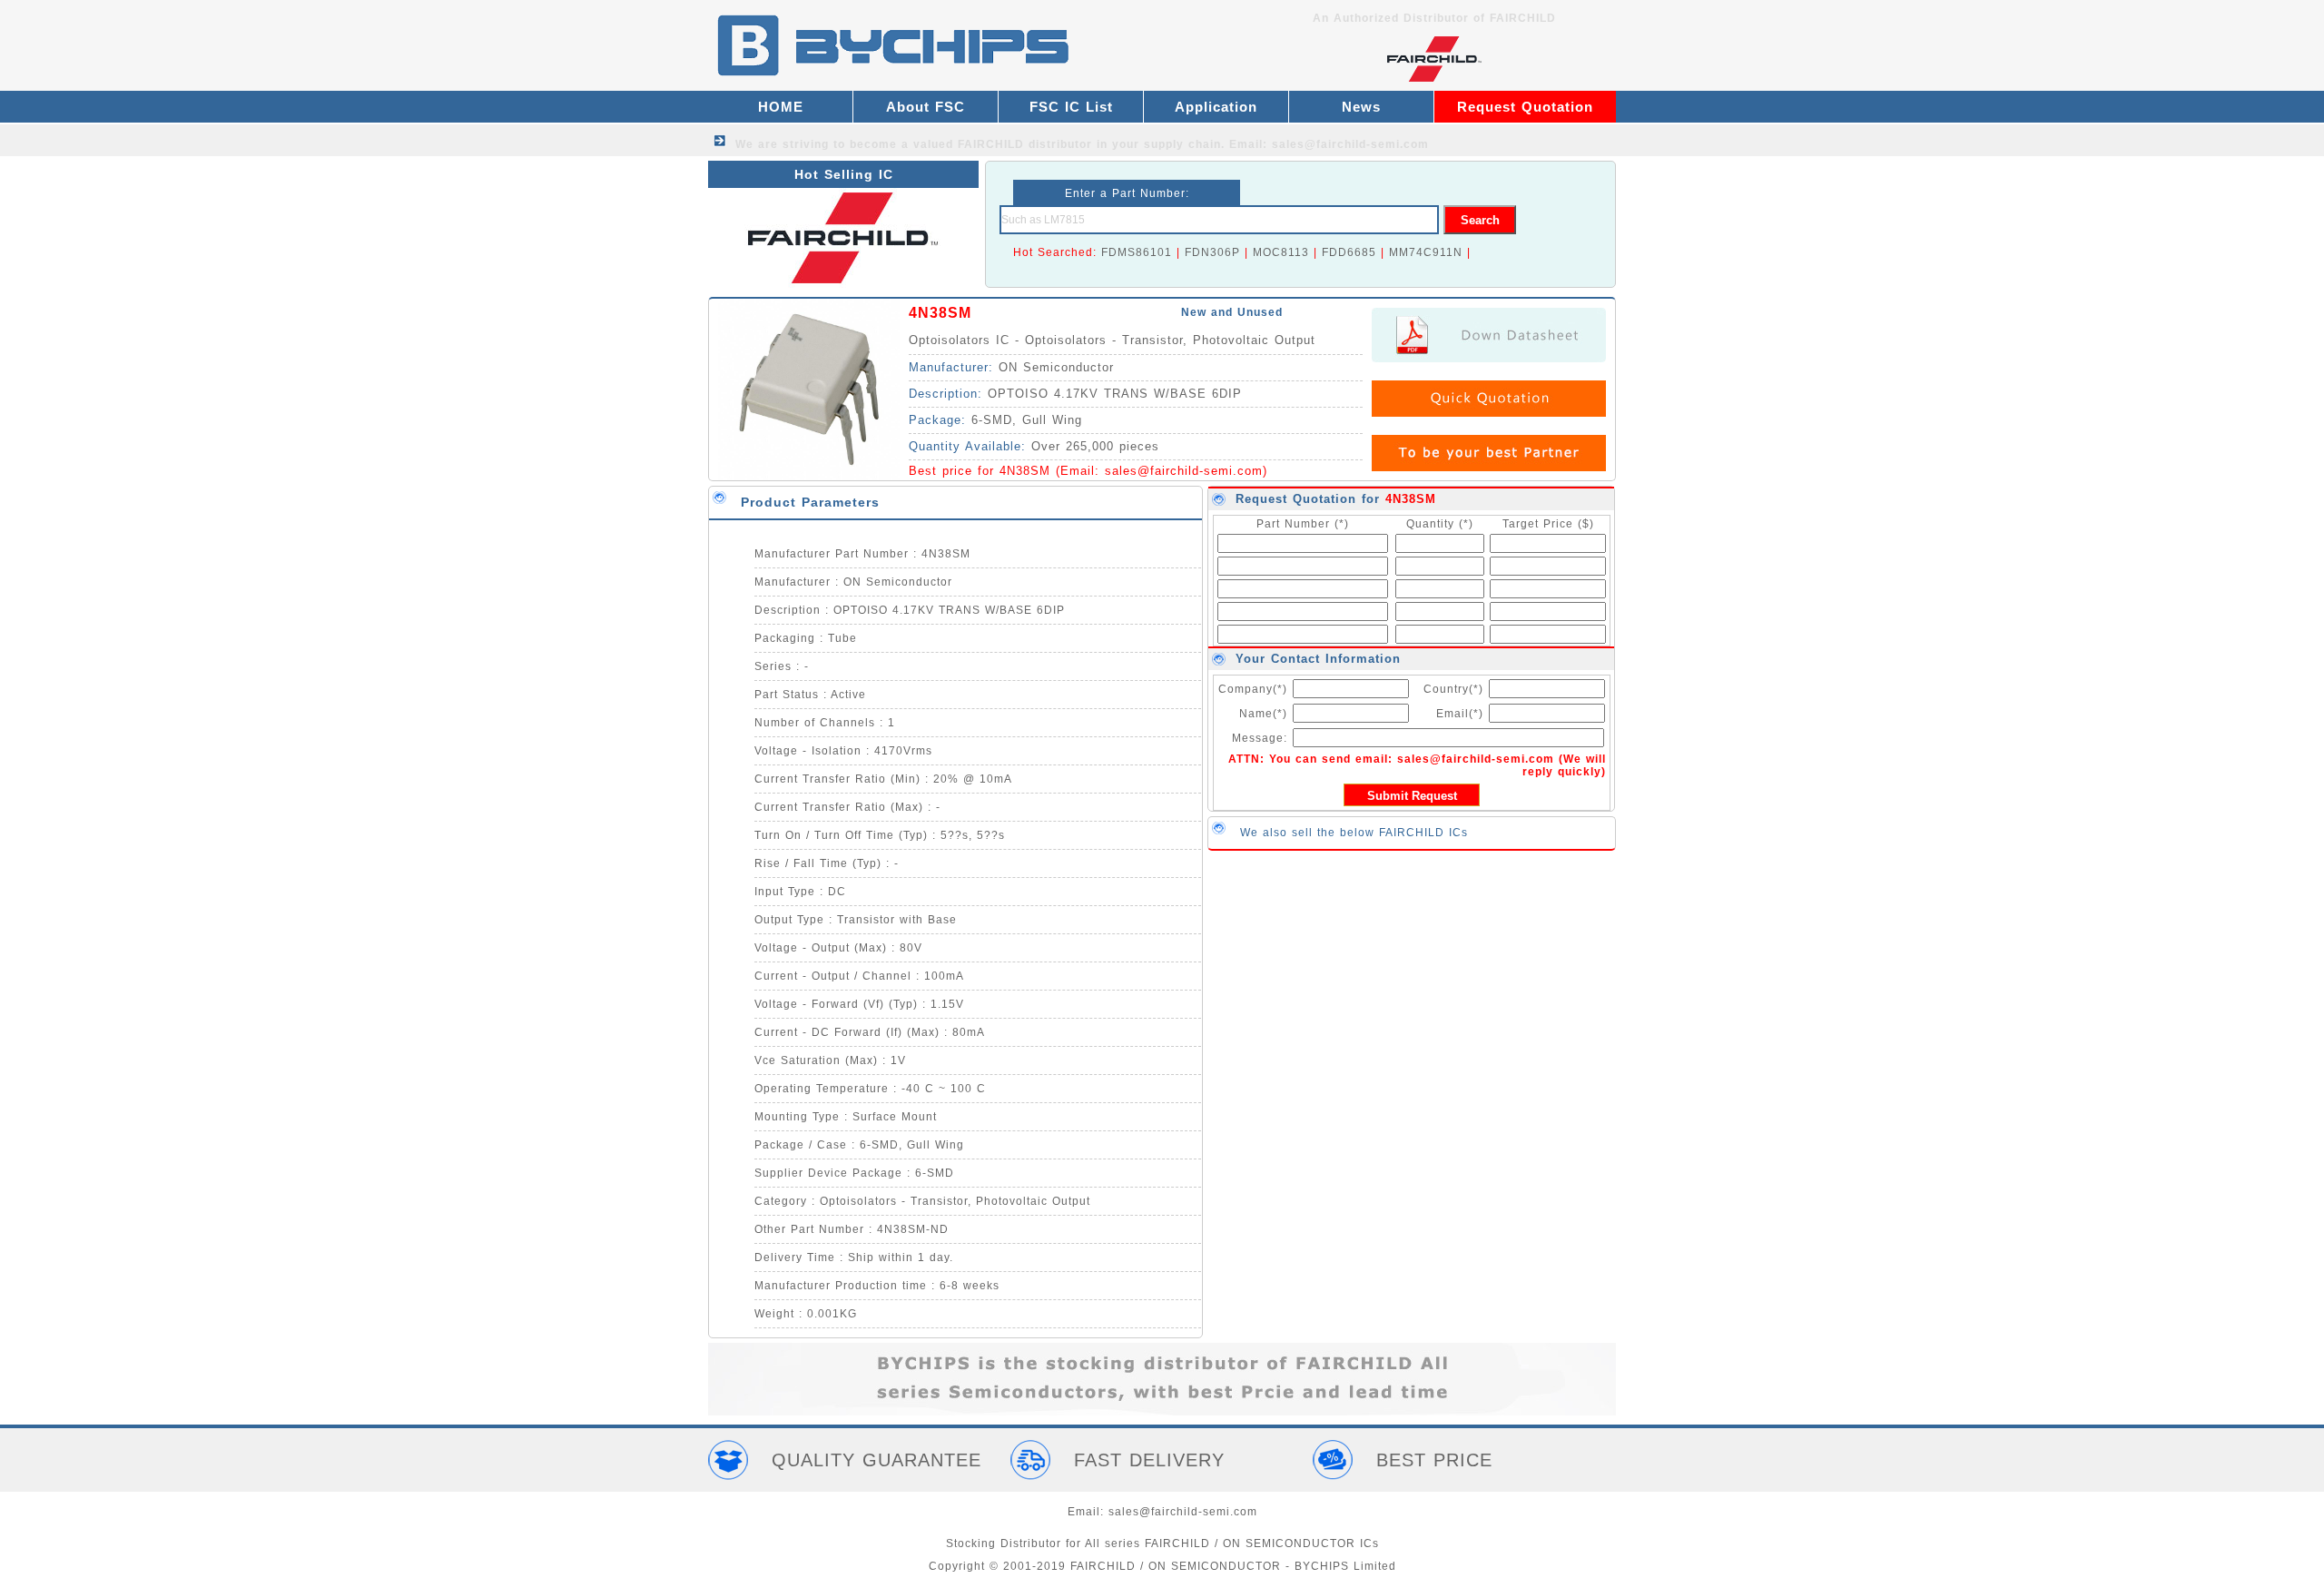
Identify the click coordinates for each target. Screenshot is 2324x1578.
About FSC (926, 107)
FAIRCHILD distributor (1025, 144)
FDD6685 (1349, 252)
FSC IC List (1071, 107)
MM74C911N (1426, 252)
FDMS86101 (1137, 252)
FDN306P (1212, 252)
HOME (781, 107)
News (1361, 107)
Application (1216, 107)
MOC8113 (1281, 252)
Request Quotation (1525, 107)
